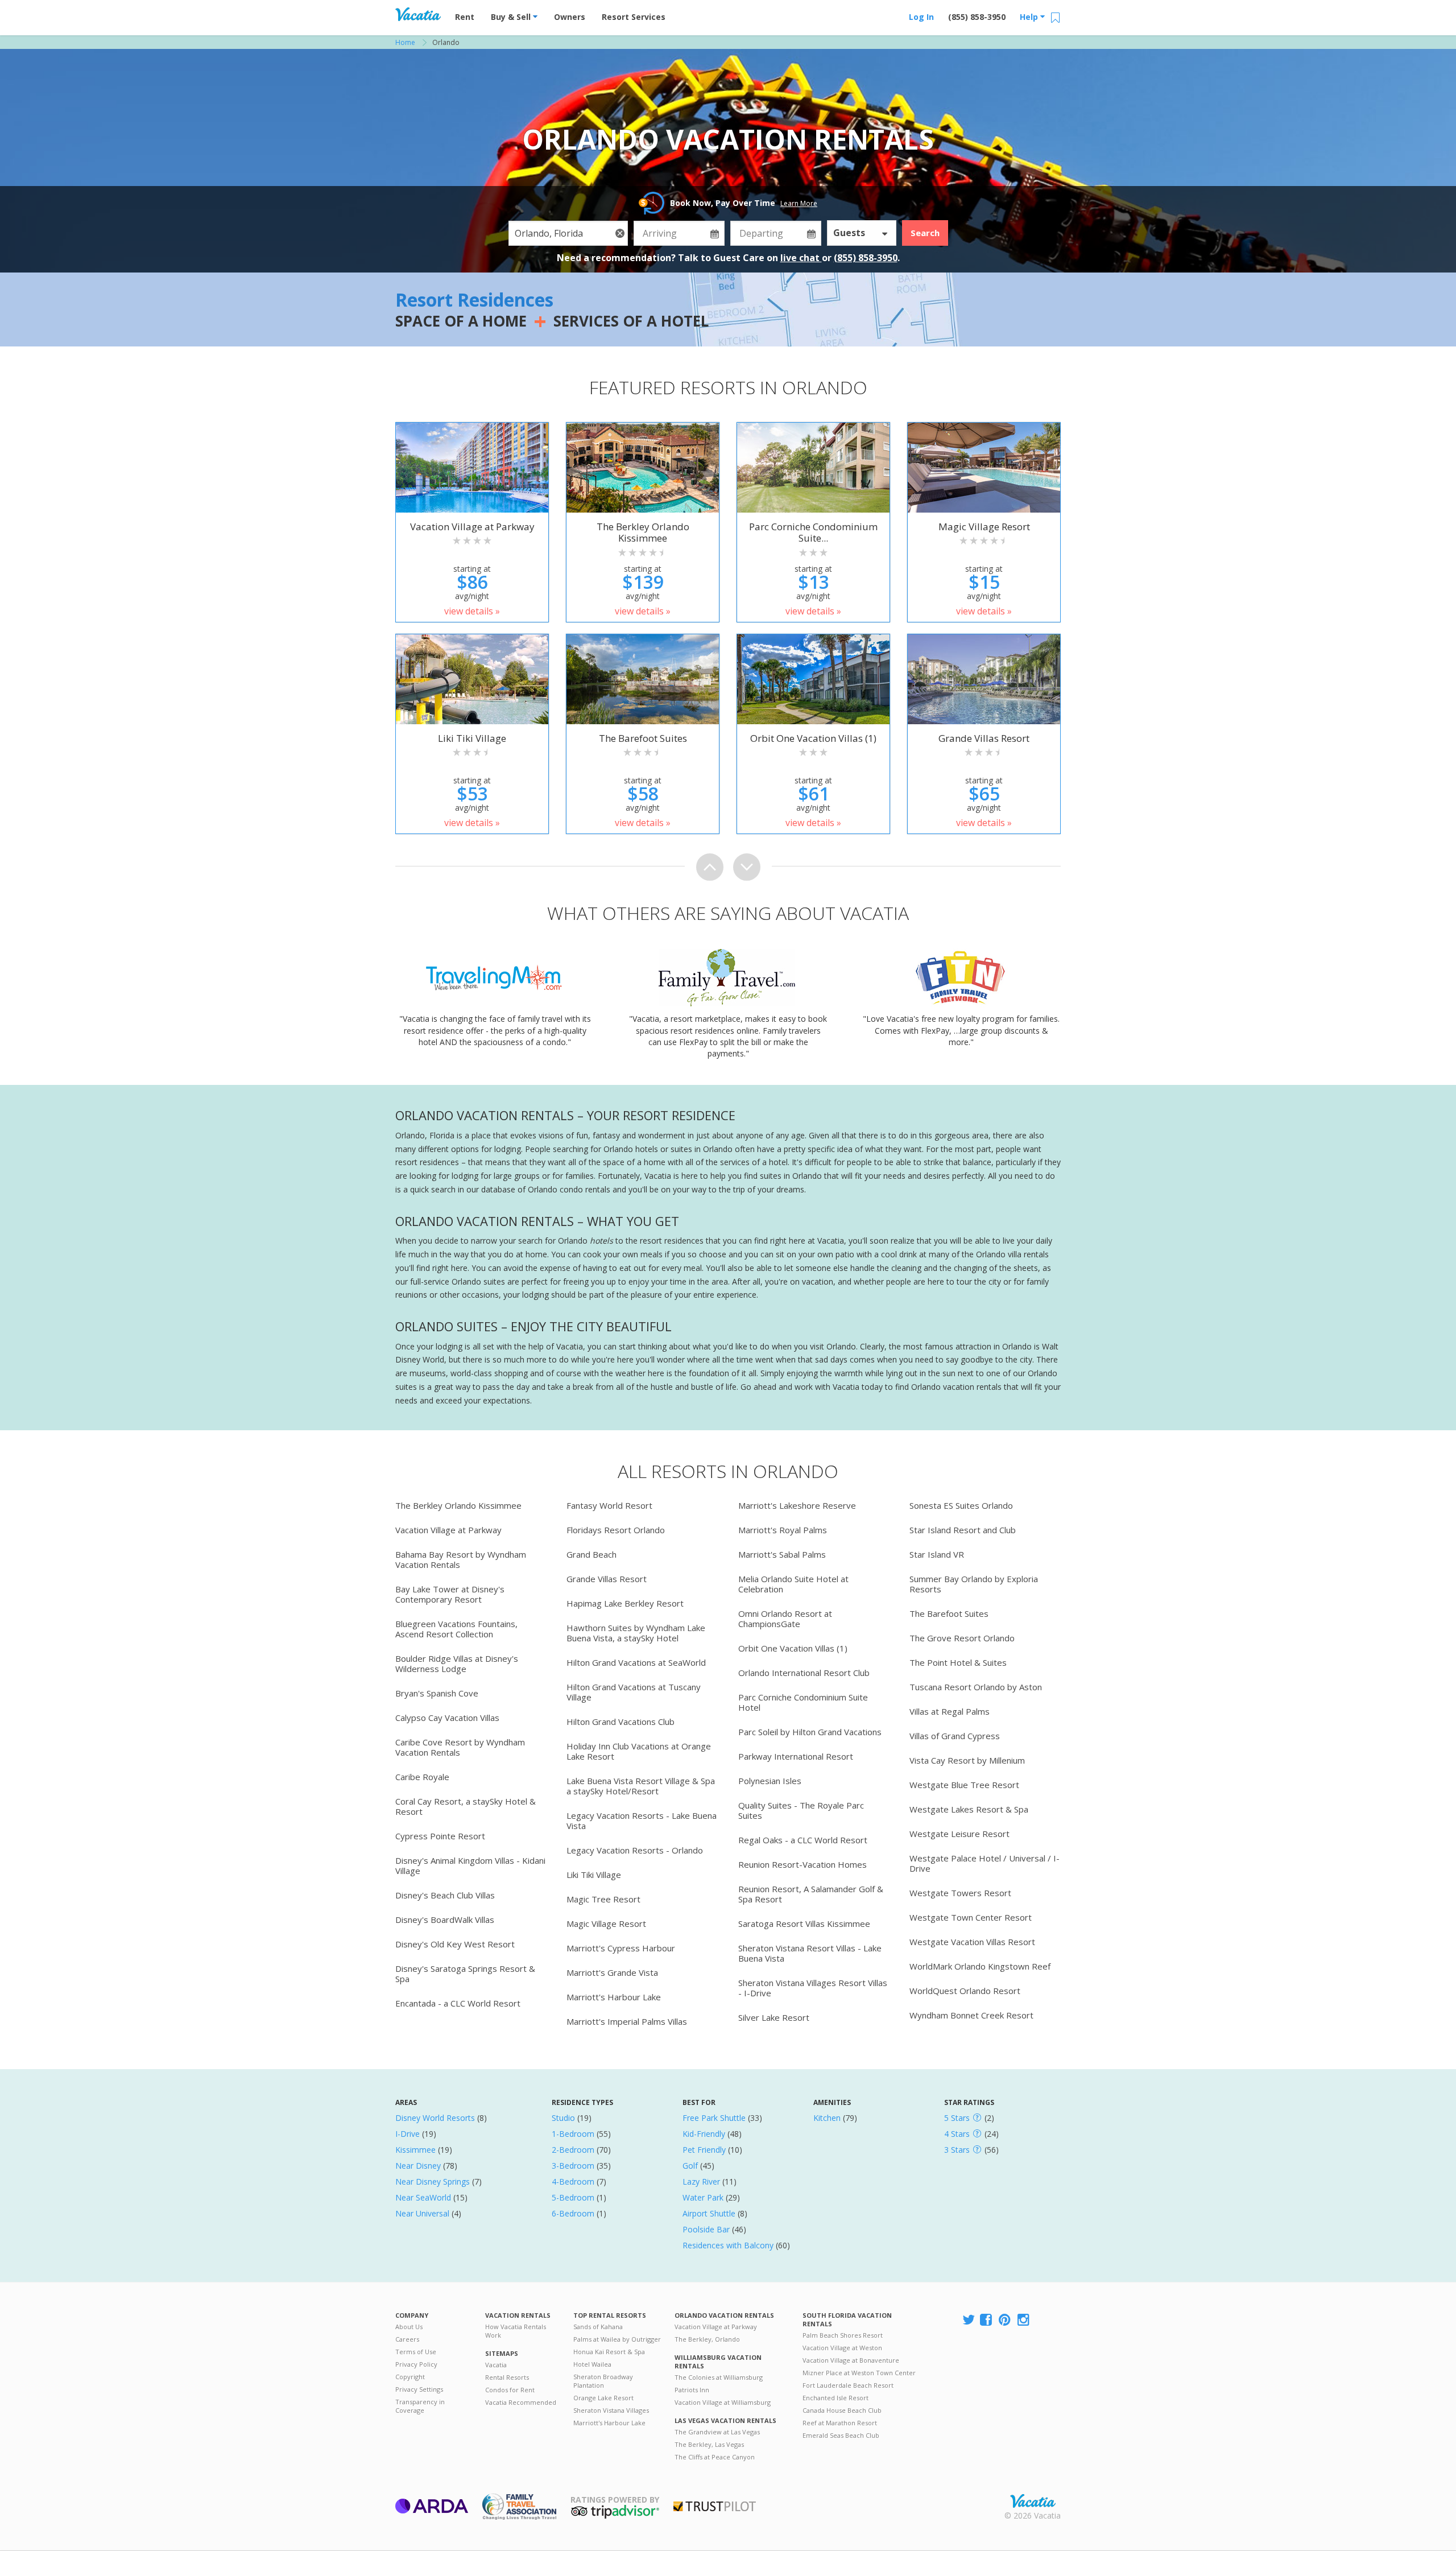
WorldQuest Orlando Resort (965, 1991)
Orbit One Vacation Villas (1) (793, 1648)
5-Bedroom (573, 2197)
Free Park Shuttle (714, 2118)
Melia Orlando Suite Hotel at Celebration (793, 1584)
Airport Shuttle (709, 2213)
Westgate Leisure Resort (959, 1834)
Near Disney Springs (433, 2181)
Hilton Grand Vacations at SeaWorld (636, 1662)
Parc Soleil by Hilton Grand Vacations (810, 1732)
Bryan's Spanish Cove (437, 1693)
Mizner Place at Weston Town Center (859, 2373)
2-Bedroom (573, 2150)
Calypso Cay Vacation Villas (447, 1718)
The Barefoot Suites (949, 1613)
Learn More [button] (799, 203)
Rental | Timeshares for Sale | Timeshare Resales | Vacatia (1033, 2501)
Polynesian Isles (770, 1781)
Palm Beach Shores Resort (843, 2335)
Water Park (703, 2197)
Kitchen (827, 2118)
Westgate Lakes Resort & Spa (969, 1809)
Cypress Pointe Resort (440, 1836)
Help (1030, 17)
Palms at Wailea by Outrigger (617, 2339)
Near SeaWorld (423, 2197)
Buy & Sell (512, 17)
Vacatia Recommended (521, 2402)
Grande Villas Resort (607, 1579)
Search (925, 233)
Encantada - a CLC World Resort (458, 2003)
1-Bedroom (573, 2134)
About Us (409, 2327)
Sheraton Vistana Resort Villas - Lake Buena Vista (810, 1953)
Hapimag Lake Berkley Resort (625, 1603)
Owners (570, 17)
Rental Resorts (507, 2377)
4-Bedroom (573, 2181)
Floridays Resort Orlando (616, 1530)
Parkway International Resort (796, 1756)
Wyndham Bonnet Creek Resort (971, 2015)
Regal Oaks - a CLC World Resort (803, 1840)
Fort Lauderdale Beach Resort (848, 2385)
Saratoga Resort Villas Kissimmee (804, 1923)
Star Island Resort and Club (963, 1530)
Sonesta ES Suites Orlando (961, 1505)
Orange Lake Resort (603, 2398)
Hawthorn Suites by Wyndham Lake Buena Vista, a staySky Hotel (636, 1633)
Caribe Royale (422, 1777)
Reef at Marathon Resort (840, 2423)
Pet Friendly (704, 2150)
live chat (801, 258)
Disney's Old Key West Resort (455, 1944)
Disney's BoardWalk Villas (445, 1920)
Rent (465, 17)
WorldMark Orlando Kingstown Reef (980, 1966)
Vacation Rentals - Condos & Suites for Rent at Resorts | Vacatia (418, 14)
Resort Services (634, 17)
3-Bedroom (573, 2166)
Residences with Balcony (728, 2245)
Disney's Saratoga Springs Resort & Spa (465, 1974)
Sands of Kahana (598, 2327)
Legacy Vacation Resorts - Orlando (635, 1850)
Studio (563, 2118)
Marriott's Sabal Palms (782, 1554)
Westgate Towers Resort (960, 1893)
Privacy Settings (419, 2389)
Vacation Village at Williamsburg (723, 2402)
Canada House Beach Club (842, 2410)
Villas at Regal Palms (950, 1711)
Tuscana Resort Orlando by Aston (976, 1687)
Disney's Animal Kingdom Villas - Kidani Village (470, 1865)
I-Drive (408, 2134)
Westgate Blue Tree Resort (964, 1785)
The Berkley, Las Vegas (709, 2444)
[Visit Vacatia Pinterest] (1006, 2320)
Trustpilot (715, 2506)
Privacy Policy (416, 2364)
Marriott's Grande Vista (612, 1972)
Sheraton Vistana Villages (611, 2410)
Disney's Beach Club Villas (445, 1895)
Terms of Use (416, 2352)
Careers (407, 2339)
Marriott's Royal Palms (783, 1530)
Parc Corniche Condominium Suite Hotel (803, 1702)
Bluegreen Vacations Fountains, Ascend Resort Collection (456, 1629)
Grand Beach (591, 1554)
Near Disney (418, 2166)
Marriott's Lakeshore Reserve (797, 1505)
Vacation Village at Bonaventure (851, 2360)
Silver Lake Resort (774, 2017)
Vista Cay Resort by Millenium (967, 1760)
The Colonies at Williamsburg (719, 2377)
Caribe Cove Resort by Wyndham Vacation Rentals (460, 1747)
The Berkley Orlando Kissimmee (458, 1505)
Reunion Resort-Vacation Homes (803, 1864)
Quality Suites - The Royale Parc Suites (801, 1810)
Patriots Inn (692, 2390)
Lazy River (701, 2181)
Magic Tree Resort (603, 1899)
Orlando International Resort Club (804, 1673)
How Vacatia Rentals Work (516, 2331)
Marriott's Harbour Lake (614, 1997)
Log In (921, 17)
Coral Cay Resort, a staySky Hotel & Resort (466, 1806)
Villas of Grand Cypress (955, 1736)
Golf (690, 2166)
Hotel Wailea (592, 2364)
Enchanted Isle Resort (835, 2398)
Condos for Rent (510, 2390)
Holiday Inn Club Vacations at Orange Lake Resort (639, 1751)
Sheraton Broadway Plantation (603, 2381)
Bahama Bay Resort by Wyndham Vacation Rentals (461, 1559)
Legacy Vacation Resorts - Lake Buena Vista (642, 1821)
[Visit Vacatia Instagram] (1024, 2320)
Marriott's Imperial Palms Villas (627, 2021)
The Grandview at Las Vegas (717, 2432)
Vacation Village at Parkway (448, 1530)
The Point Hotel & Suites (958, 1662)
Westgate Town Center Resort (971, 1917)
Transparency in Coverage (420, 2406)
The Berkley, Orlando (707, 2339)
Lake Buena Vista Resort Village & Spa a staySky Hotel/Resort (641, 1786)
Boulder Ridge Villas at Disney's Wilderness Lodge (457, 1663)
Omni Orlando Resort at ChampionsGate (785, 1619)
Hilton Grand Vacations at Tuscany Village (634, 1692)
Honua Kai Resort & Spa (609, 2352)
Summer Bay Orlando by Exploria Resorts (974, 1584)
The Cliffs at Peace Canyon (715, 2457)
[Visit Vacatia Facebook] (987, 2320)
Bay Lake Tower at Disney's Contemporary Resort (450, 1594)
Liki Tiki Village (594, 1875)
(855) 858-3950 (977, 17)
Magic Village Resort (606, 1923)
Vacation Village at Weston (842, 2348)
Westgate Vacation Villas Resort (972, 1942)
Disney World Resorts (435, 2118)
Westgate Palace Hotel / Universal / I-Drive (985, 1863)
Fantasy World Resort (609, 1505)
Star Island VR (937, 1554)
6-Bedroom (573, 2213)
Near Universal (422, 2213)
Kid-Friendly (704, 2134)
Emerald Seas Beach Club (841, 2435)
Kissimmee (415, 2150)
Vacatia (496, 2365)
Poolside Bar (706, 2229)
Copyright (410, 2377)
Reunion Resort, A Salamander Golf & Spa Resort (811, 1894)
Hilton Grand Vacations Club (621, 1722)
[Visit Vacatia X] (969, 2320)
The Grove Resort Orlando (962, 1638)
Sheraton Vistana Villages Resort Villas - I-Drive (813, 1988)
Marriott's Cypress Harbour (621, 1948)
